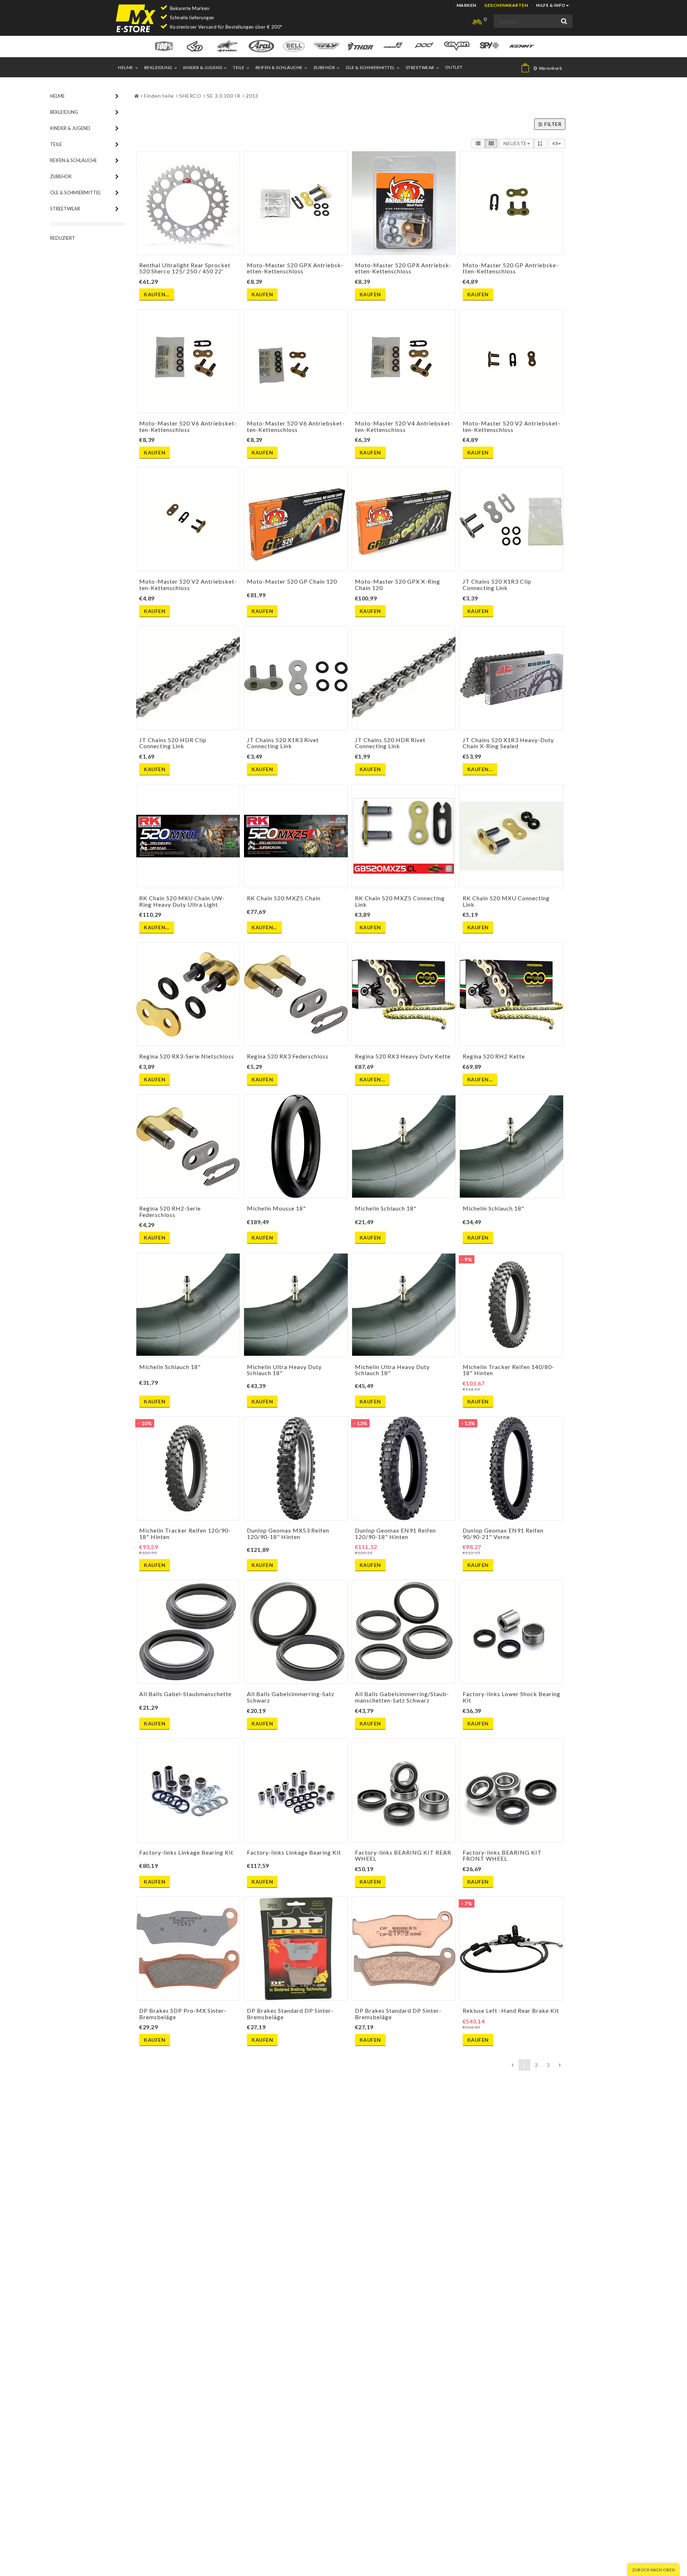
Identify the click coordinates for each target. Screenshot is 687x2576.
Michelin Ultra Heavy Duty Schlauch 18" (284, 1370)
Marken (466, 5)
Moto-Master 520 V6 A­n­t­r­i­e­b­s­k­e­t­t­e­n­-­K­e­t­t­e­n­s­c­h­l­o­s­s (188, 426)
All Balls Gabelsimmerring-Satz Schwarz (291, 1697)
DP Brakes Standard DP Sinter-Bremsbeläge (290, 2014)
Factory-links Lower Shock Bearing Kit (511, 1697)
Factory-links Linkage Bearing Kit (186, 1852)
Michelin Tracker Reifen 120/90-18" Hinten (185, 1533)
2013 (252, 96)
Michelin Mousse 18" (276, 1208)
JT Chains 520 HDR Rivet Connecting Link (390, 743)
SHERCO (190, 96)
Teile (239, 67)
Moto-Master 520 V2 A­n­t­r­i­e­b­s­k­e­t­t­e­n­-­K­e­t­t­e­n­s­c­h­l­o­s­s (511, 426)
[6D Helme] (195, 46)
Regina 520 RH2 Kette (494, 1056)
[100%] (164, 46)
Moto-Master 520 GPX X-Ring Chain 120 (398, 585)
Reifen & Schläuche (279, 67)
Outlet (454, 67)
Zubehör (324, 67)
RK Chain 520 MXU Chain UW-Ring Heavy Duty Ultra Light (182, 901)
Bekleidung (158, 67)
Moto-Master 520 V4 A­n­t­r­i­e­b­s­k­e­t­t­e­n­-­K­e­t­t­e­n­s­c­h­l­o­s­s (404, 426)
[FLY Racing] (327, 46)
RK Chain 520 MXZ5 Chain (284, 898)
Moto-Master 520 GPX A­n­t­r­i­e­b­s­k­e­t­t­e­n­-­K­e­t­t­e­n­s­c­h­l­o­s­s (295, 268)
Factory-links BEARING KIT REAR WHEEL (403, 1856)
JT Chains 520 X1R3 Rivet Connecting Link (283, 743)
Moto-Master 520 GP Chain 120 (292, 581)
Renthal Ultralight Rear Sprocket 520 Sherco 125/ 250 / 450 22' (185, 268)
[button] (544, 68)
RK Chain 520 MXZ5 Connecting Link (400, 901)
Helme (126, 67)
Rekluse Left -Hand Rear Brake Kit (511, 2010)
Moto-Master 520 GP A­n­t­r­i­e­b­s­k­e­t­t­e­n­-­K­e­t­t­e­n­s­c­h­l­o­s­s (510, 268)
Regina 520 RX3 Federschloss (288, 1056)
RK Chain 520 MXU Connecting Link (506, 901)
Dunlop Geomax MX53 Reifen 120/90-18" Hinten (288, 1533)
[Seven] (457, 46)
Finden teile (159, 96)
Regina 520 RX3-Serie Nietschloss (187, 1056)
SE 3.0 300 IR (224, 96)
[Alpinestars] (227, 46)
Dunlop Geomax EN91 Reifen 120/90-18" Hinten (395, 1533)
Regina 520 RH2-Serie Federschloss (170, 1211)
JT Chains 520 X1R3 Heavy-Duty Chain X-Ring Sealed (508, 743)
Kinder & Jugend (203, 67)
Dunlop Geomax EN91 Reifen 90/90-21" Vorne (503, 1533)
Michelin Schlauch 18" (386, 1208)
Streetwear (420, 67)
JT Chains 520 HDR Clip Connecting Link (173, 743)
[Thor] (360, 46)
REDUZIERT (63, 238)
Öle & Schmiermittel (370, 67)
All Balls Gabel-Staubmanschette (185, 1694)
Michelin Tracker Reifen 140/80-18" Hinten (508, 1370)
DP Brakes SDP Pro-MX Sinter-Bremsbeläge (183, 2014)
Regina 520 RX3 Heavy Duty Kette (403, 1056)
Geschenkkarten (506, 5)
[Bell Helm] (294, 46)
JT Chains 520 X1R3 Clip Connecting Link (497, 585)
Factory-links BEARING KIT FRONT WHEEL (502, 1856)
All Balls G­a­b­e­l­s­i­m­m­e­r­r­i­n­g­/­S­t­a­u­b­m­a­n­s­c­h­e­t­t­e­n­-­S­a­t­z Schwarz (402, 1697)
